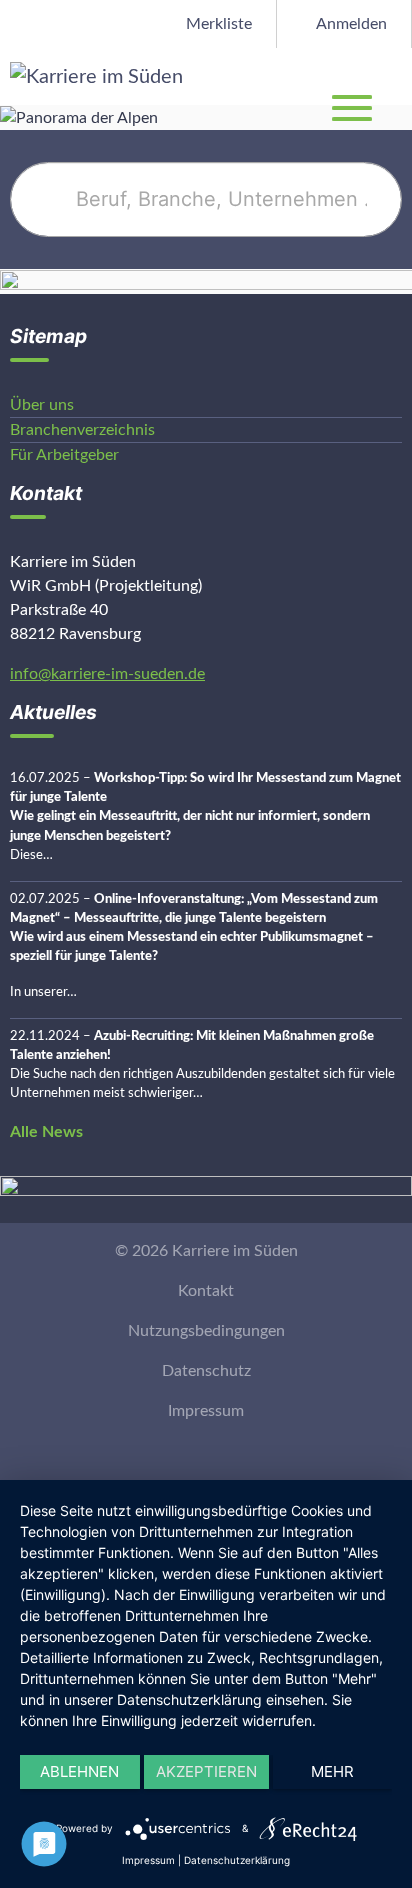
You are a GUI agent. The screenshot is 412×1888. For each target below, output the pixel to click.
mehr (332, 1771)
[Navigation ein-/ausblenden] (396, 76)
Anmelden (350, 24)
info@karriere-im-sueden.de (107, 674)
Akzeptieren (206, 1771)
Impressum (206, 1411)
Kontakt (206, 1291)
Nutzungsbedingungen (206, 1331)
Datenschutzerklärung (237, 1860)
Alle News (46, 1132)
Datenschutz (206, 1371)
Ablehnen (79, 1771)
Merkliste (217, 24)
